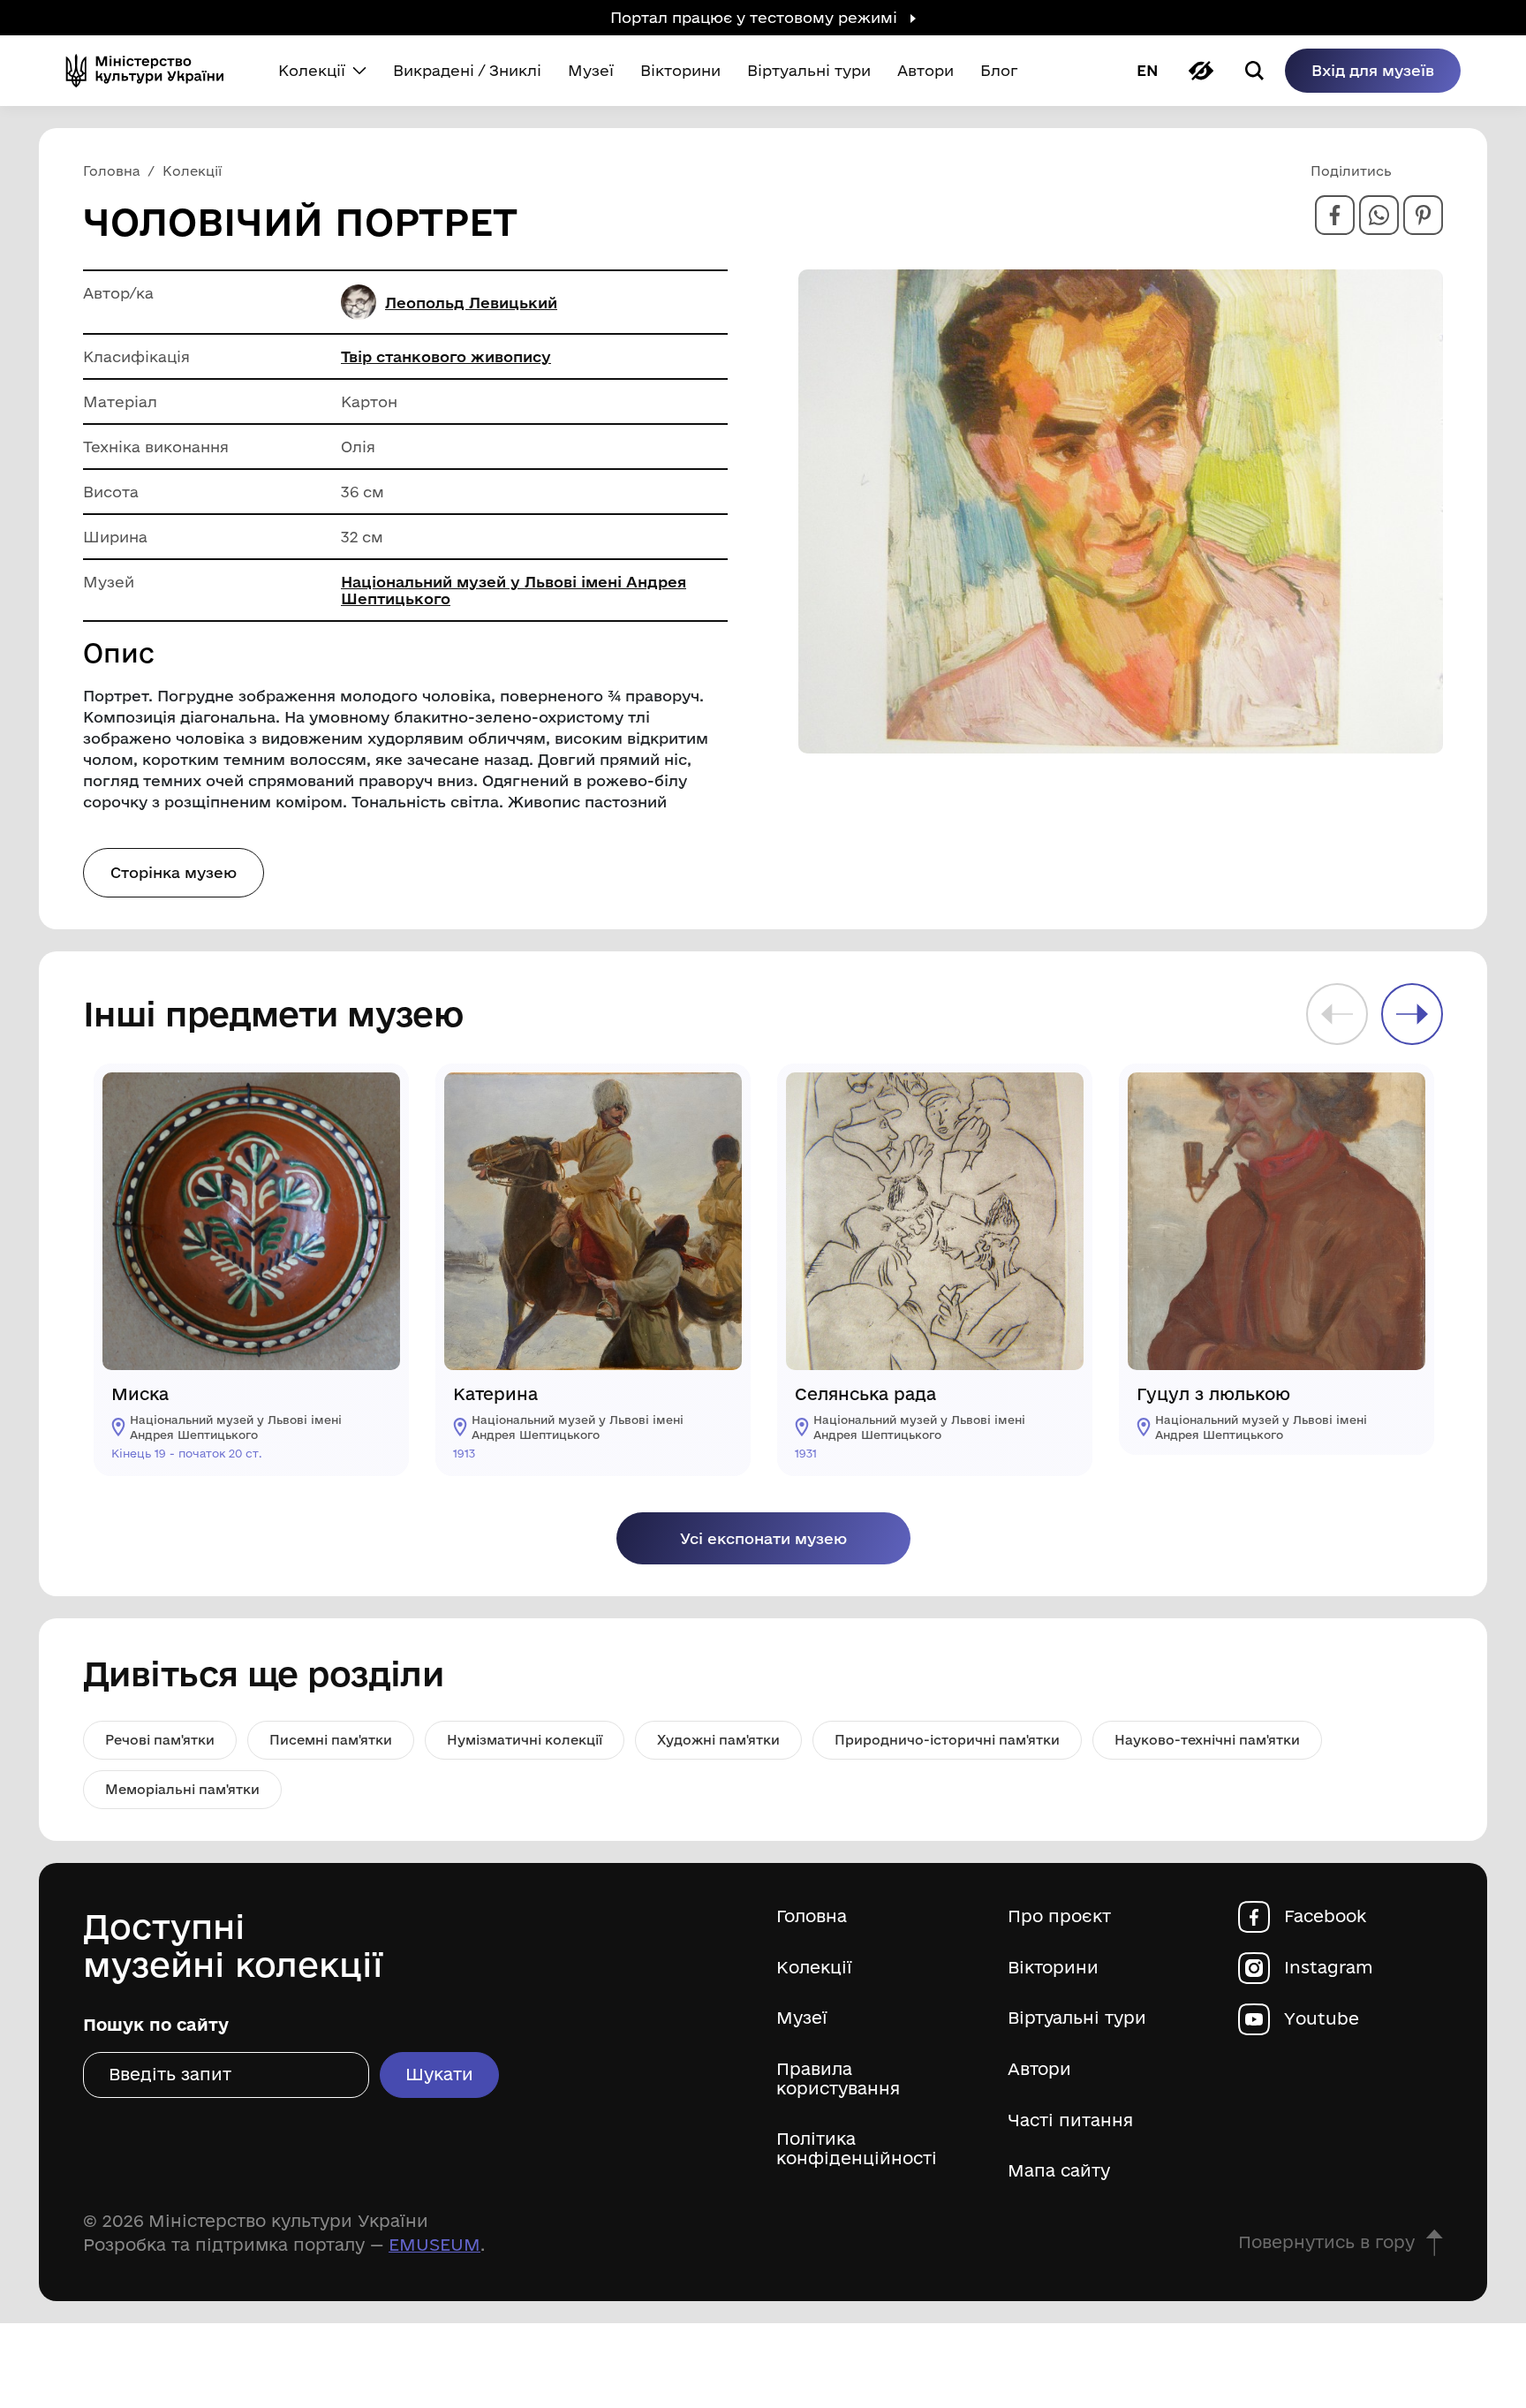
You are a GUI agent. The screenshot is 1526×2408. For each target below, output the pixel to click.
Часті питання (1070, 2120)
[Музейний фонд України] (152, 71)
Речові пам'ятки (160, 1740)
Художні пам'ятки (718, 1740)
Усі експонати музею (763, 1538)
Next (1412, 1014)
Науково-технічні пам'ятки (1207, 1740)
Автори (1039, 2069)
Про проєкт (1059, 1916)
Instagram (1329, 1968)
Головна (812, 1916)
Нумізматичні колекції (525, 1740)
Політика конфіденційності (857, 2149)
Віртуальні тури (1077, 2018)
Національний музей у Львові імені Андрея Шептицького (514, 590)
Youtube (1322, 2019)
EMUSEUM (434, 2245)
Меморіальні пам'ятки (182, 1789)
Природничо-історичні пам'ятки (947, 1740)
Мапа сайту (1059, 2171)
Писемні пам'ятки (331, 1740)
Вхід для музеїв (1373, 70)
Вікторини (1053, 1968)
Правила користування (838, 2079)
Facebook (1325, 1916)
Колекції (814, 1968)
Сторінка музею (174, 872)
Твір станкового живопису (446, 356)
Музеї (802, 2018)
